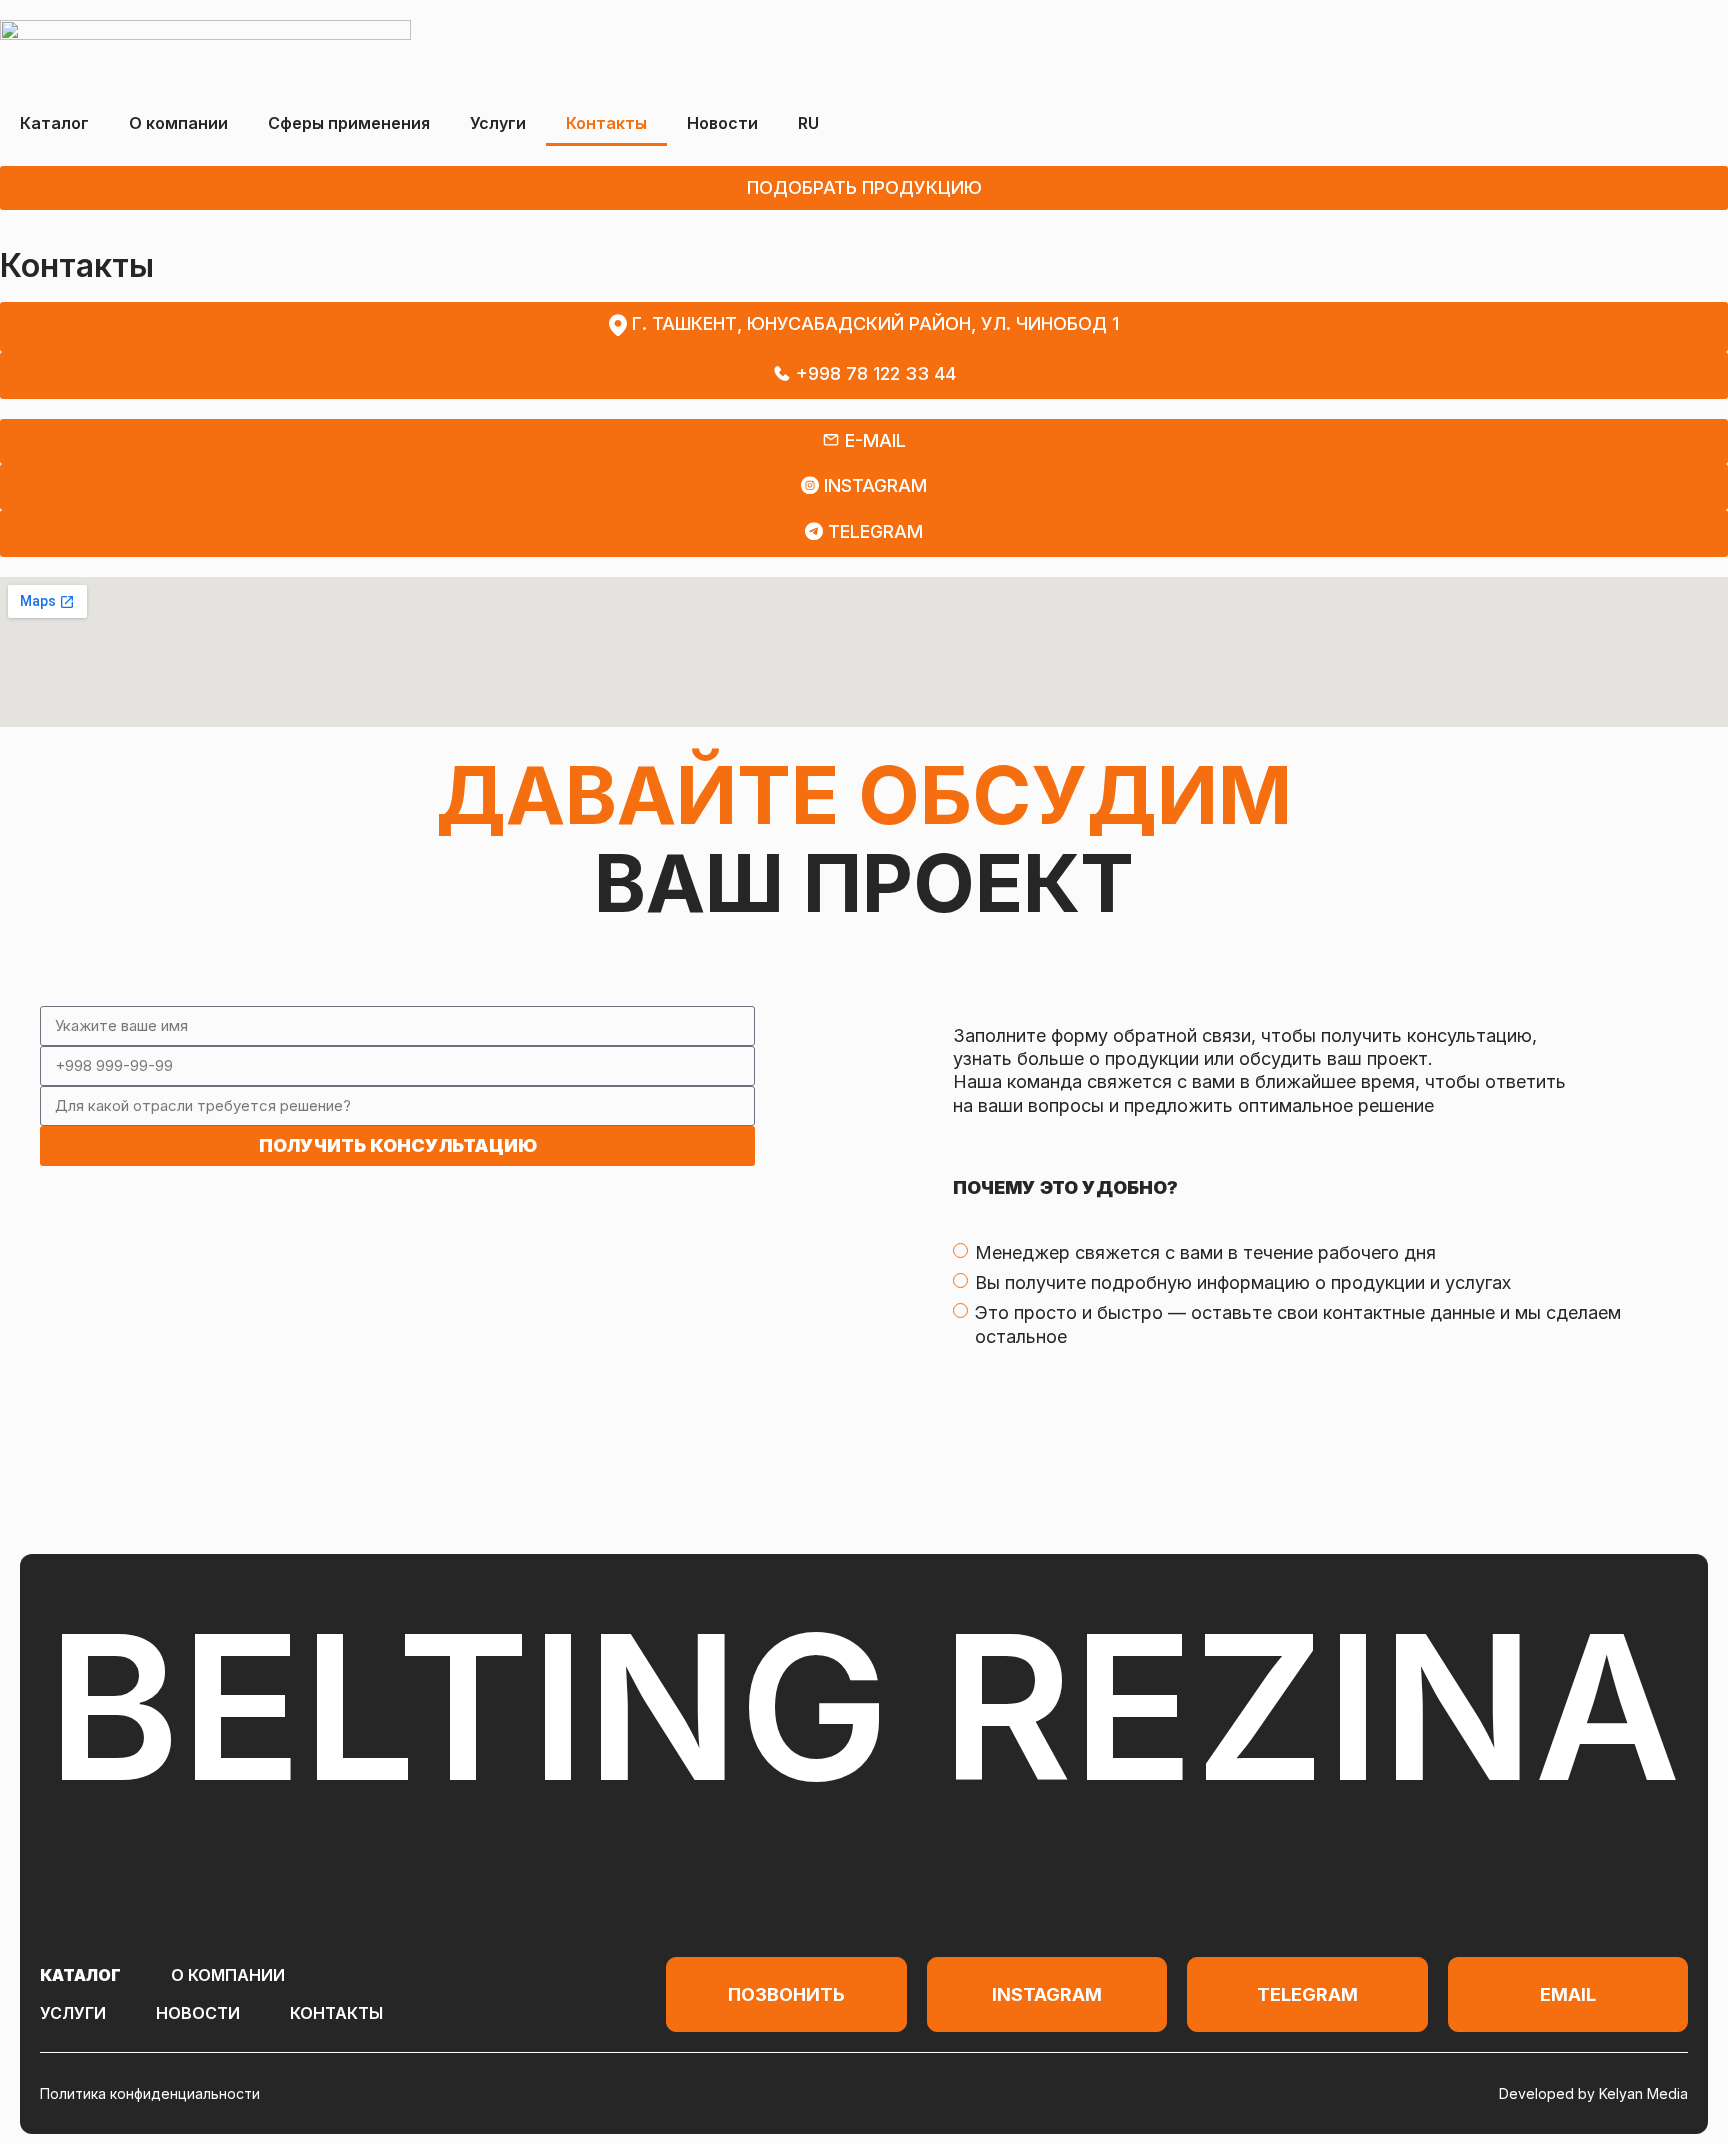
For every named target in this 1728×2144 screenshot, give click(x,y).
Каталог (54, 123)
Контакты (606, 123)
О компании (178, 123)
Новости (722, 123)
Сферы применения (349, 123)
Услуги (498, 123)
